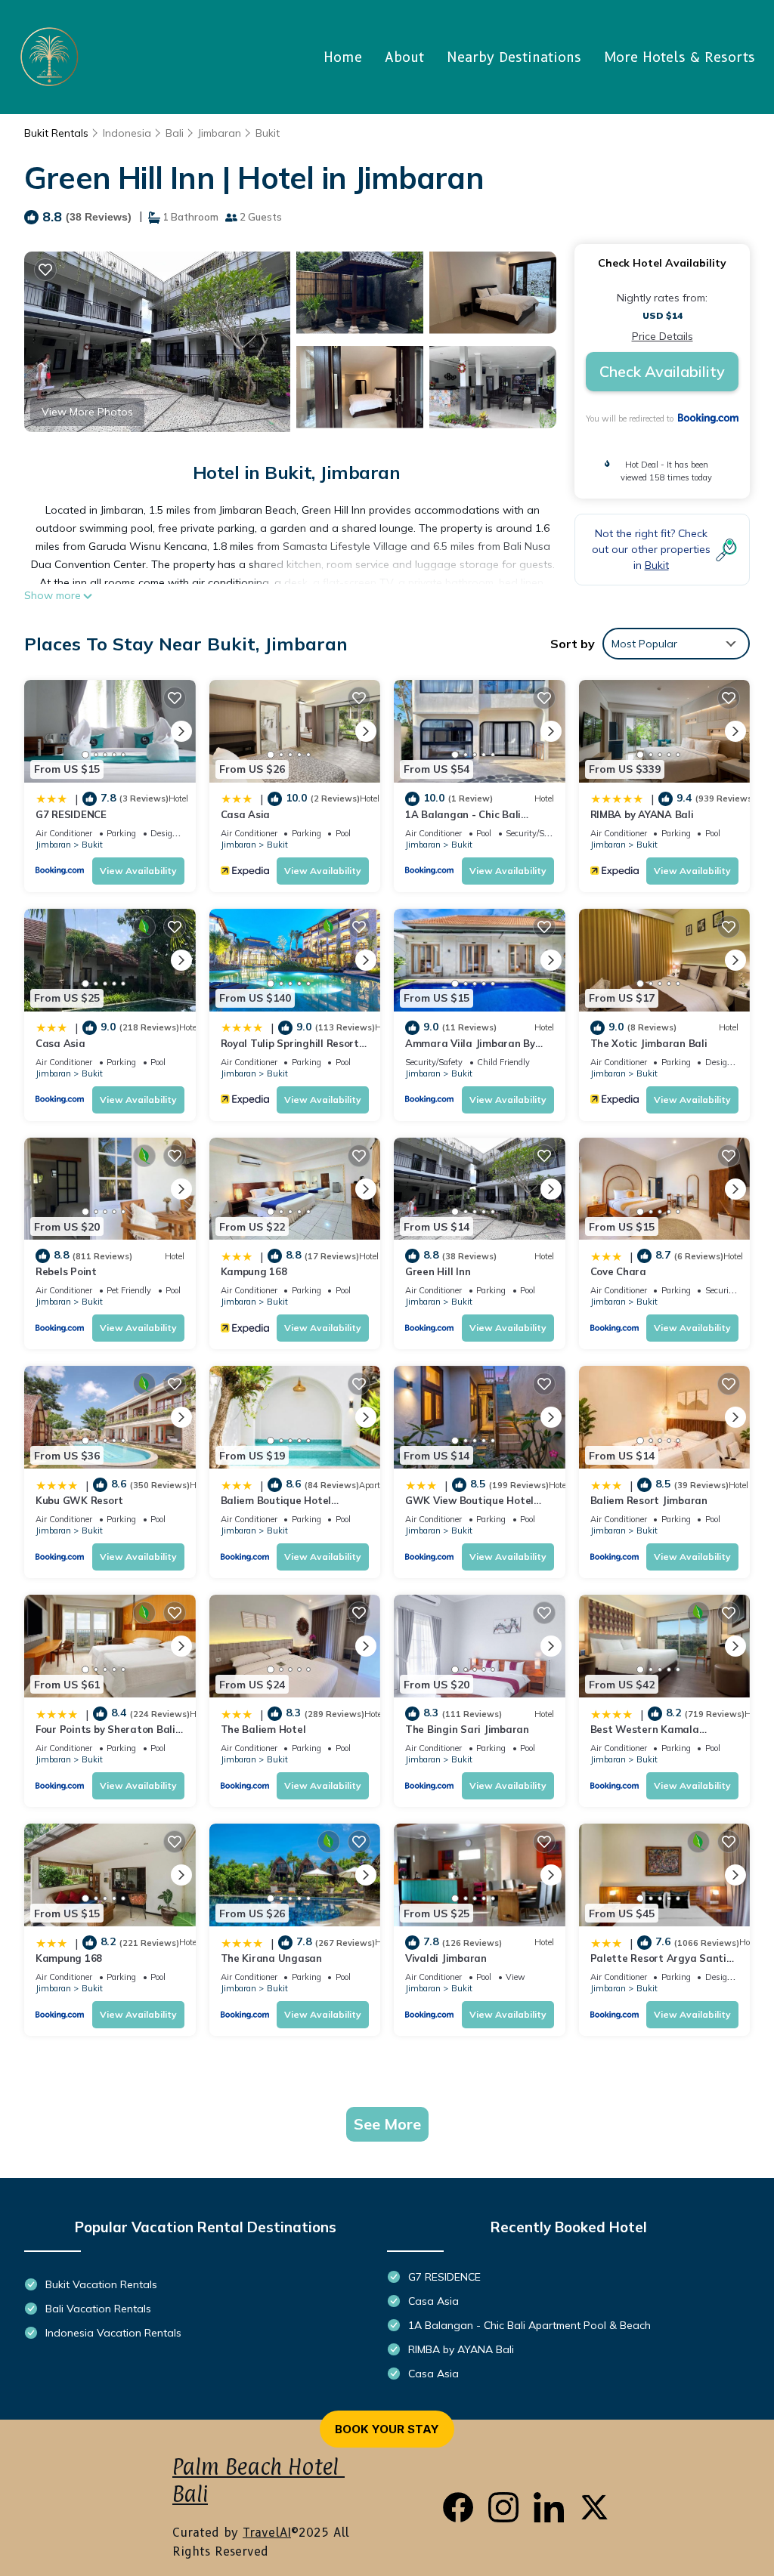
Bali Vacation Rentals (98, 2309)
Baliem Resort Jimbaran (649, 1500)
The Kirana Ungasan (271, 1958)
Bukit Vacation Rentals (101, 2284)
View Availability (138, 871)
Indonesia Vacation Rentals (113, 2333)
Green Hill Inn (438, 1271)
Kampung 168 (254, 1271)
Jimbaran (220, 133)
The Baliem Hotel (263, 1729)
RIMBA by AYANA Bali (642, 814)
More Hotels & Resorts (680, 57)
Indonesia (127, 133)
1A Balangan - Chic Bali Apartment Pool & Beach (529, 2325)
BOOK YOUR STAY (387, 2429)
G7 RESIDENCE (71, 814)
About (404, 57)
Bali (175, 133)
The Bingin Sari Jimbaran (467, 1729)
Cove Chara (618, 1271)
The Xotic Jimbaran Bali (649, 1043)
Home (343, 57)
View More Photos (87, 412)
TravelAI (267, 2533)
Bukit (268, 133)
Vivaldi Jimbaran (446, 1958)
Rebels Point (66, 1271)
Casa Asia (246, 814)
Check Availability (662, 371)
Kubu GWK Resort (79, 1500)
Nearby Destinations (514, 57)
